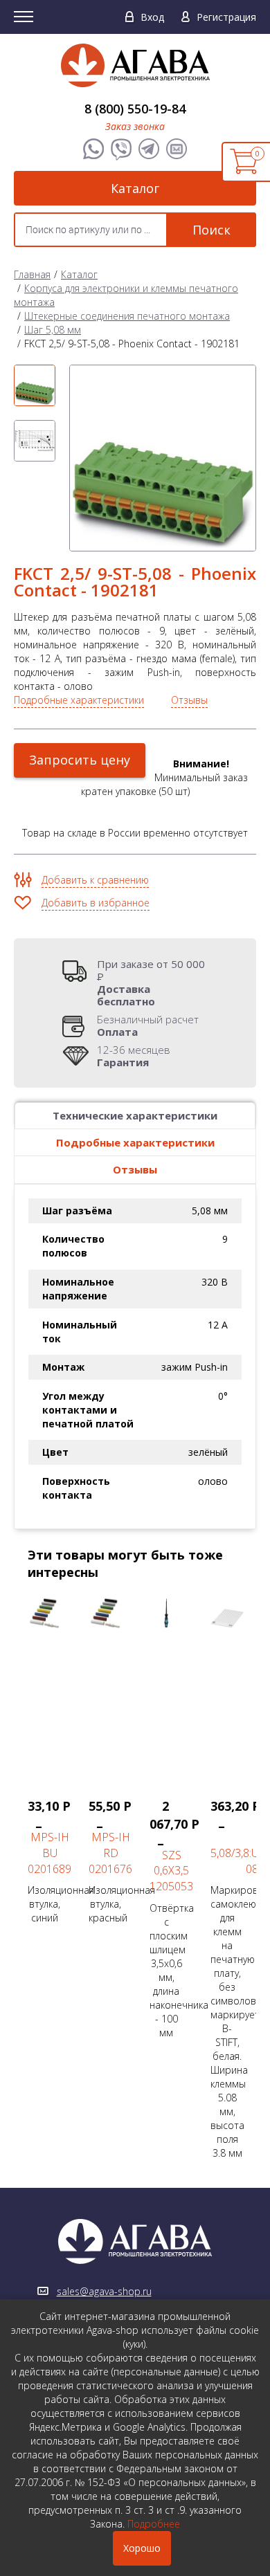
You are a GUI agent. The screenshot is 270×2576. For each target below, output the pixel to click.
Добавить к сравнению (95, 880)
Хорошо (142, 2548)
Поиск (211, 230)
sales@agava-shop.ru (104, 2291)
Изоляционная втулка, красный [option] (112, 1861)
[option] (35, 385)
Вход (152, 17)
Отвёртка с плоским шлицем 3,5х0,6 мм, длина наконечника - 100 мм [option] (173, 1918)
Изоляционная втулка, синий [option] (51, 1861)
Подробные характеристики (79, 700)
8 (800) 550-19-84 (135, 109)
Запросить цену (80, 760)
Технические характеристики (135, 1115)
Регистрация (226, 17)
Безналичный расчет (148, 1025)
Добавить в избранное (96, 903)
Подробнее (154, 2524)
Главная (32, 274)
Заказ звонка (135, 126)
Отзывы (189, 700)
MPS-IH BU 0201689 (49, 1853)
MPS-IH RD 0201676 (110, 1853)
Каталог (135, 188)
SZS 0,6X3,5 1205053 (171, 1871)
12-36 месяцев (134, 1056)
